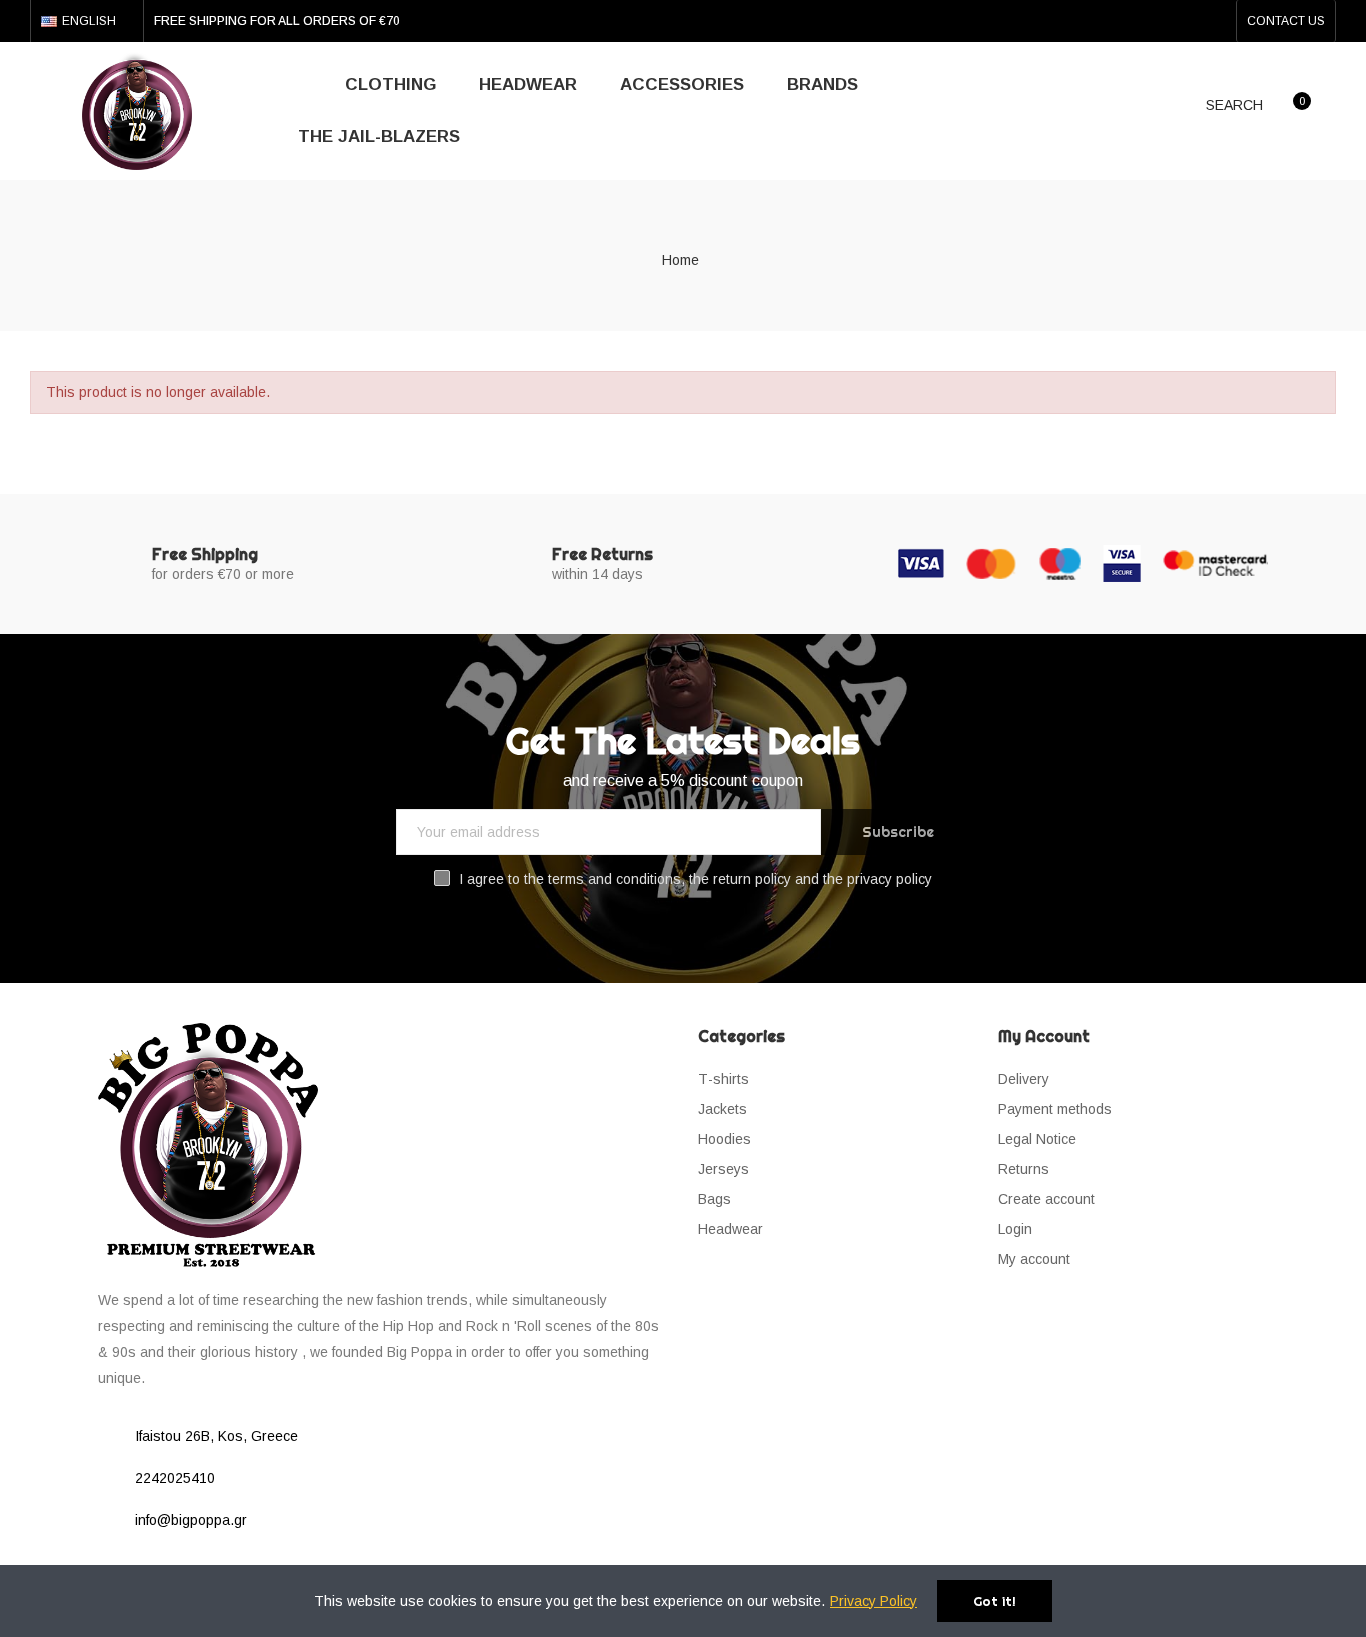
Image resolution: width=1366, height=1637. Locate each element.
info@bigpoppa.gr (191, 1520)
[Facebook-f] (1183, 21)
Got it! (994, 1601)
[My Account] (1336, 110)
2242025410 (175, 1478)
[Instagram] (1215, 21)
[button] (1286, 21)
